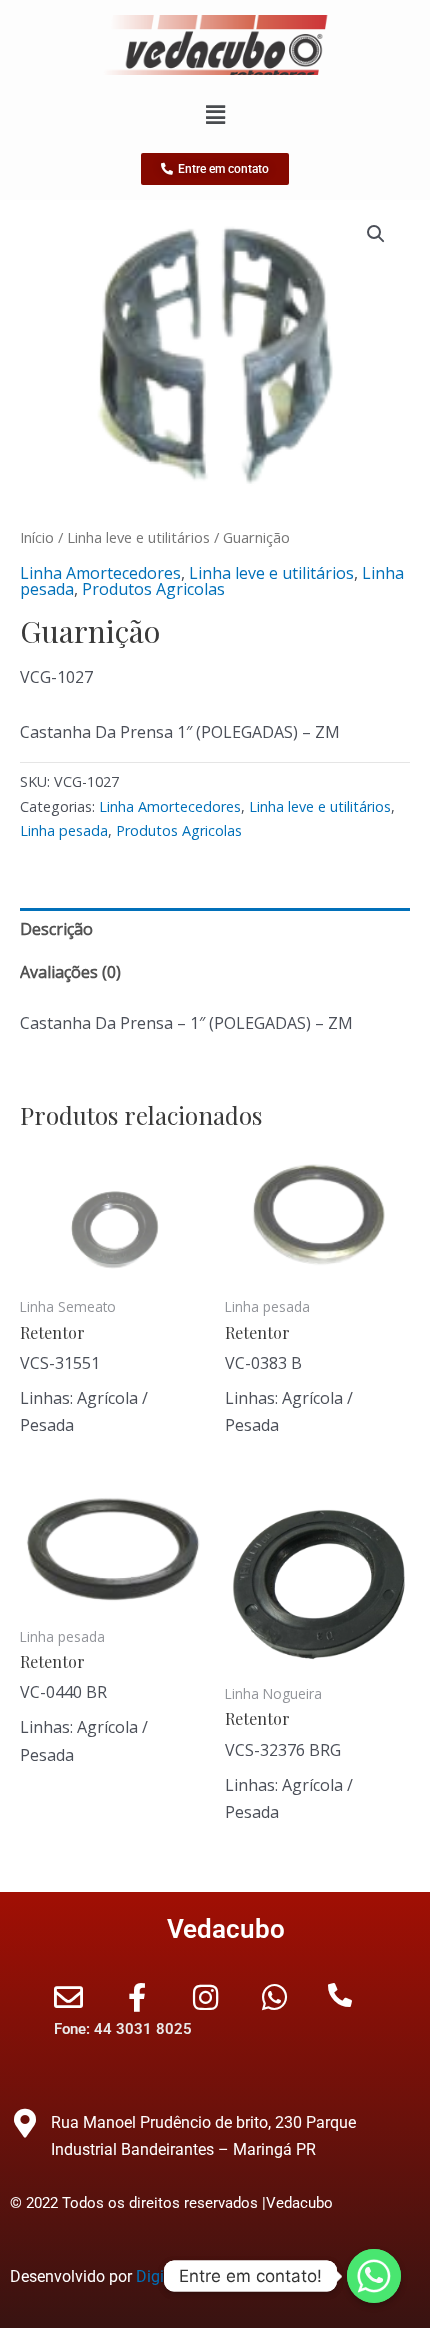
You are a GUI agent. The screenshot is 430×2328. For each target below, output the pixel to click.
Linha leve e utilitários (138, 537)
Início (37, 537)
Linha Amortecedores (100, 573)
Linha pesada (64, 830)
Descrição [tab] (56, 929)
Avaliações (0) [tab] (70, 972)
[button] (376, 234)
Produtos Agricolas (153, 589)
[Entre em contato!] (374, 2276)
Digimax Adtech (192, 2276)
